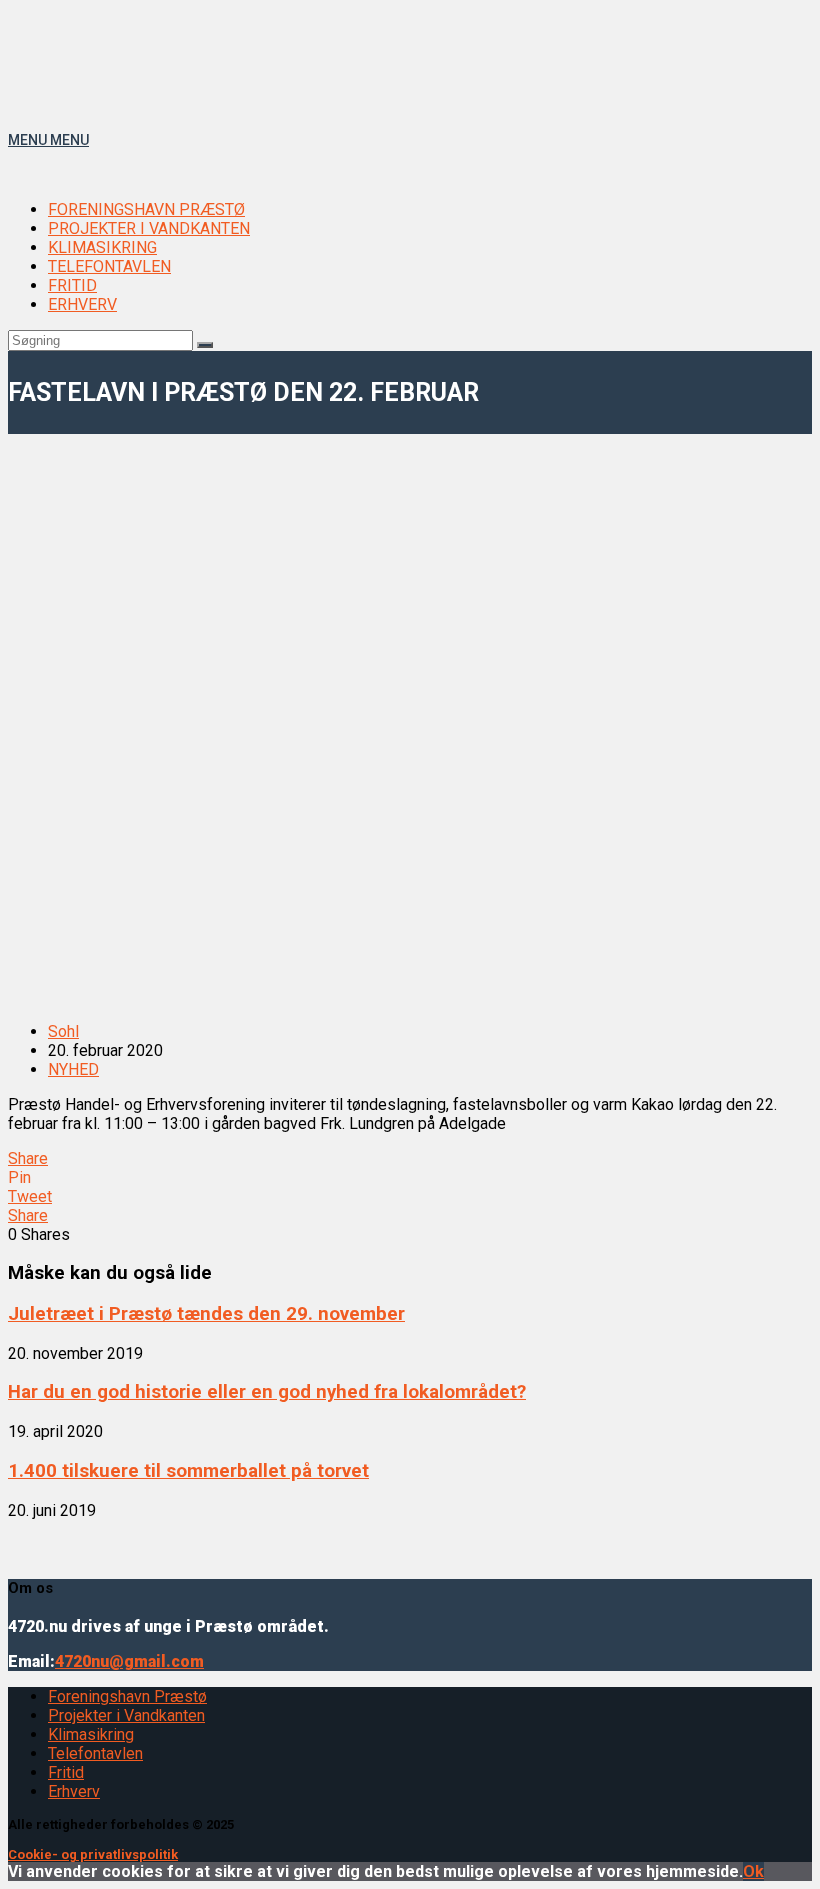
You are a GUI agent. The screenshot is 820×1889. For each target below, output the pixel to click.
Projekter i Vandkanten (126, 1715)
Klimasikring (91, 1734)
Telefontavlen (95, 1753)
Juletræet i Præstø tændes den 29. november (206, 1314)
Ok (753, 1871)
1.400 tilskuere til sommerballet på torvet (188, 1471)
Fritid (66, 1772)
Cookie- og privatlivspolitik (93, 1854)
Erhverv (74, 1791)
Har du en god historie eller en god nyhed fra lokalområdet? (267, 1392)
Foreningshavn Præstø (127, 1696)
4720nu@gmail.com (129, 1661)
